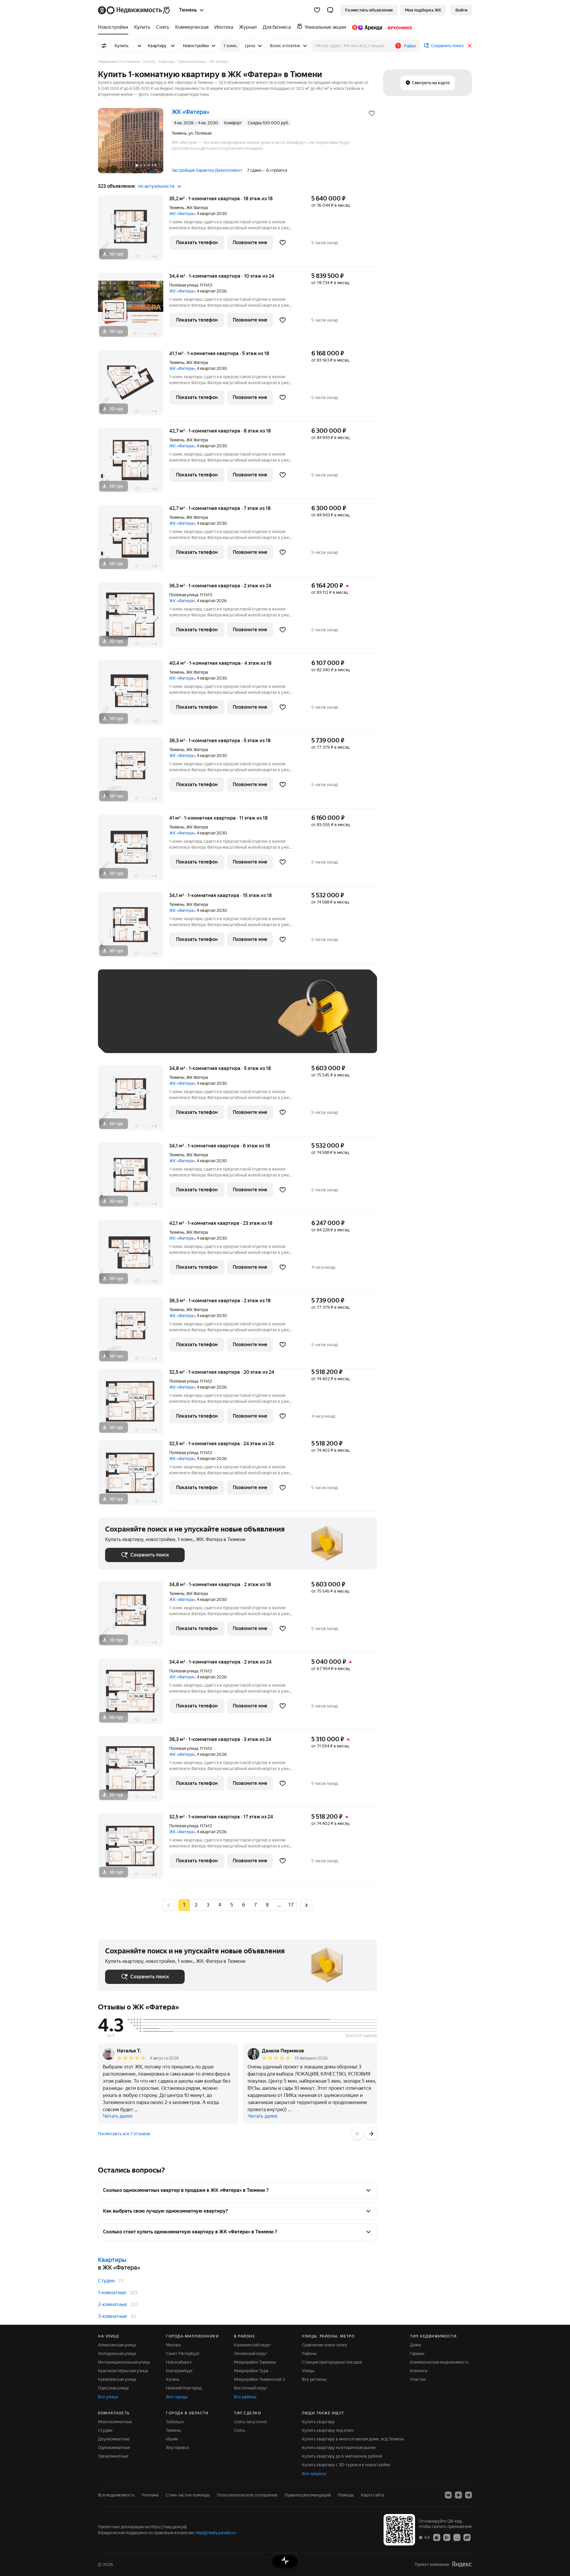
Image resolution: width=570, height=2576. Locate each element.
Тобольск (175, 2422)
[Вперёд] (371, 2134)
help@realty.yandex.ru (216, 2533)
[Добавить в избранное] (372, 113)
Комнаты (419, 2371)
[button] (330, 10)
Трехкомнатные (113, 2456)
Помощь (346, 2495)
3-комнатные (113, 2316)
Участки (418, 2379)
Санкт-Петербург (183, 2354)
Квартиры (112, 2260)
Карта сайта (372, 2495)
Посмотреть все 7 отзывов (124, 2134)
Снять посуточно (250, 2422)
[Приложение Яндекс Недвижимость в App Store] (437, 2537)
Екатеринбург (179, 2371)
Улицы (308, 2371)
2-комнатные (113, 2304)
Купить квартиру (318, 2422)
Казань (173, 2379)
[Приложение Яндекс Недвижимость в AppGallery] (457, 2537)
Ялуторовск (178, 2448)
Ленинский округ (251, 2354)
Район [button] (410, 46)
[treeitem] (115, 27)
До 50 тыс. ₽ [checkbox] (163, 1020)
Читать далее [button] (118, 2116)
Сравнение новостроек (324, 2345)
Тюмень (177, 208)
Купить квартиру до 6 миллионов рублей (342, 2456)
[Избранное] (317, 10)
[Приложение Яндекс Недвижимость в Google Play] (447, 2537)
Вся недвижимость (116, 2495)
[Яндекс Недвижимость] (134, 10)
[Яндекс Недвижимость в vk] (448, 2495)
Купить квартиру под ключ (328, 2430)
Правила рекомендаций (308, 2495)
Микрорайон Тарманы (255, 2362)
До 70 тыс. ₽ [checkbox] (202, 1020)
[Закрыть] (470, 46)
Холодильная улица (117, 2354)
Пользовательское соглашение (247, 2495)
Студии (106, 2281)
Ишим (172, 2439)
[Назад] (357, 2134)
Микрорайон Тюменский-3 (259, 2379)
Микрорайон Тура (251, 2371)
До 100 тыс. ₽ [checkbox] (243, 1020)
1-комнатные (112, 2293)
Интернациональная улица (124, 2362)
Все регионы (314, 2379)
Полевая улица (184, 285)
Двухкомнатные (114, 2439)
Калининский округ (253, 2345)
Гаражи (417, 2354)
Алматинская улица (117, 2345)
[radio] (196, 1905)
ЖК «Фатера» (182, 214)
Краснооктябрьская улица (123, 2371)
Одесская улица (113, 2388)
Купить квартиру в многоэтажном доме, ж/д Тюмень (353, 2439)
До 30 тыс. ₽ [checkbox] (124, 1020)
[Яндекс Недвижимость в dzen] (458, 2495)
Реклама (150, 2495)
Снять (240, 2430)
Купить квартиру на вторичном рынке (339, 2448)
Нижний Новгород (184, 2388)
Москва (173, 2345)
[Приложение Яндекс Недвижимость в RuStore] (467, 2537)
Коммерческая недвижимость (439, 2362)
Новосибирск (179, 2362)
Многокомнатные (115, 2422)
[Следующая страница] (306, 1905)
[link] (461, 10)
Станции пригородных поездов (332, 2362)
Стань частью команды (188, 2495)
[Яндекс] (462, 2564)
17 (291, 1905)
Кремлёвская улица (117, 2379)
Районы (309, 2354)
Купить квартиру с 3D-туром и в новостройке (346, 2465)
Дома (415, 2345)
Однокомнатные (114, 2448)
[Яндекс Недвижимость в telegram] (468, 2495)
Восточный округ (251, 2388)
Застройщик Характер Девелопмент (207, 170)
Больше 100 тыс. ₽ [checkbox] (131, 1037)
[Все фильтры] (104, 46)
